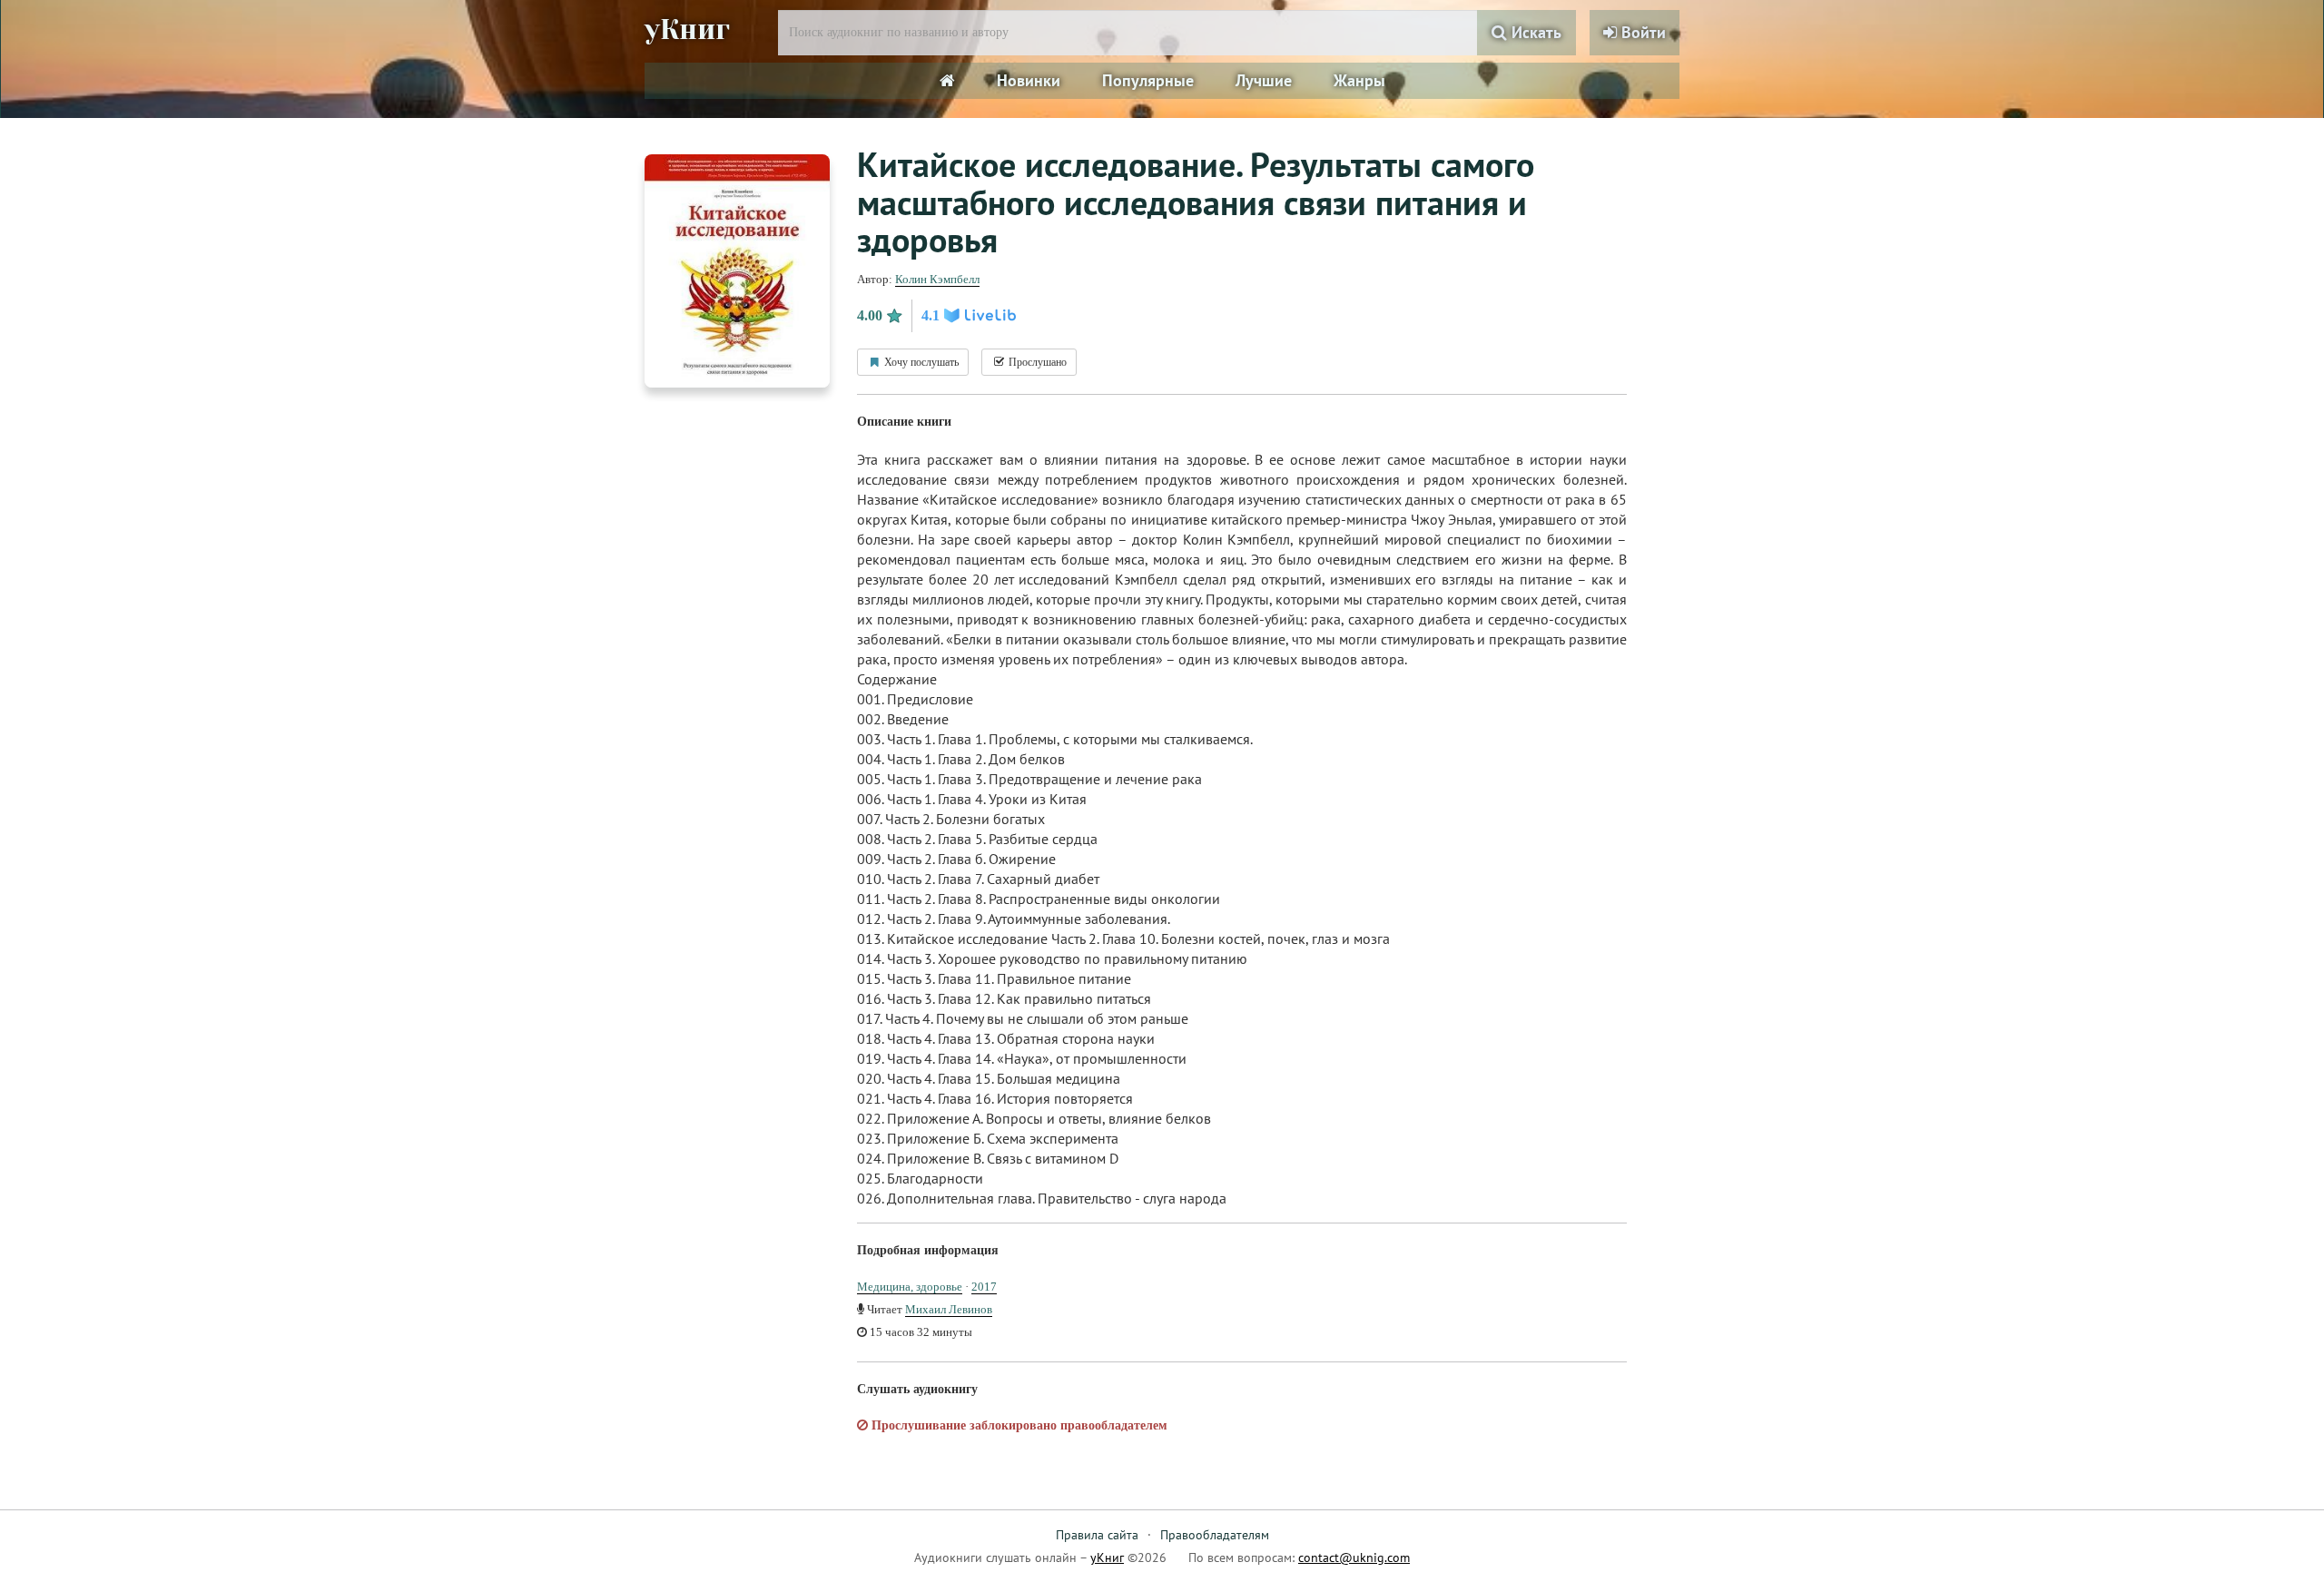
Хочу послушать (920, 362)
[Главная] (947, 81)
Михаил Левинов (949, 1309)
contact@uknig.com (1354, 1557)
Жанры (1359, 80)
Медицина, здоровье (910, 1287)
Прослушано (1036, 362)
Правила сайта (1097, 1535)
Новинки (1029, 80)
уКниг (687, 30)
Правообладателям (1215, 1535)
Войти (1641, 32)
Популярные (1148, 80)
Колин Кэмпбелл (937, 279)
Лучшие (1264, 80)
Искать (1534, 32)
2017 (984, 1287)
